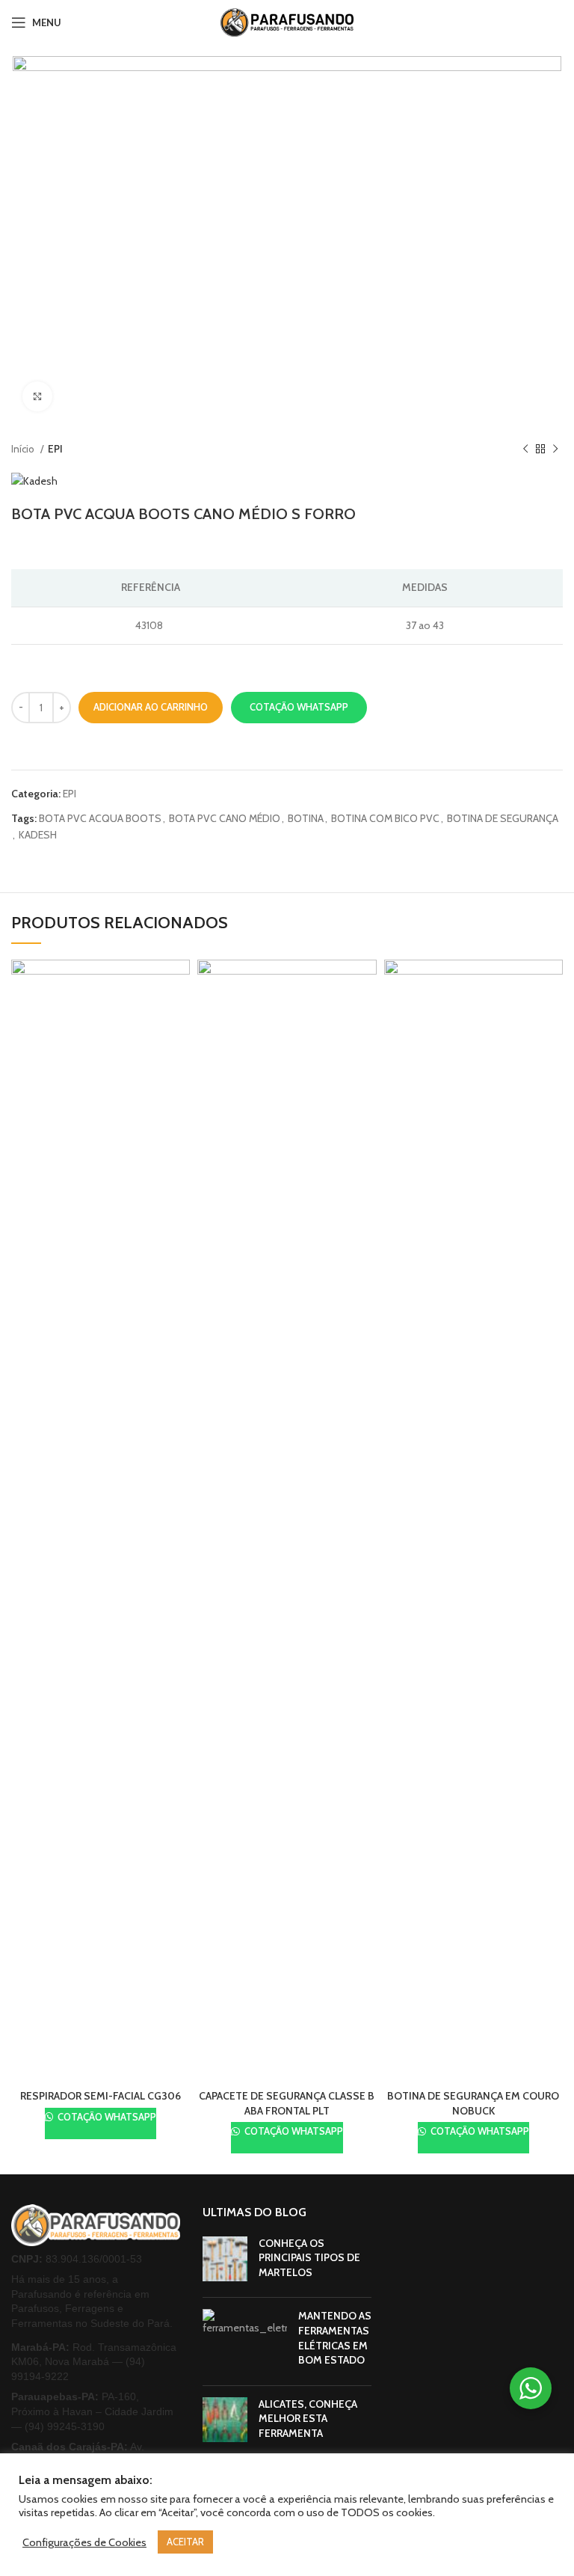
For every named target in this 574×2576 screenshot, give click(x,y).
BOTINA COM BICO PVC (385, 818)
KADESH (38, 835)
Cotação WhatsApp (299, 707)
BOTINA (306, 818)
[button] (299, 708)
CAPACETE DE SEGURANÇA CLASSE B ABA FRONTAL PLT (287, 2103)
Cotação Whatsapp (106, 2117)
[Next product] (555, 449)
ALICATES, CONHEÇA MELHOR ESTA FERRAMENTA (308, 2419)
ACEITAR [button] (185, 2542)
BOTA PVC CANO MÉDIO (225, 818)
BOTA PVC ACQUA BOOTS (100, 818)
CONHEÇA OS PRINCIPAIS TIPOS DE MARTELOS (309, 2258)
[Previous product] (525, 449)
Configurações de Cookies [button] (84, 2542)
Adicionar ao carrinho (151, 707)
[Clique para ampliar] (37, 396)
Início (24, 449)
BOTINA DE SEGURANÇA (503, 818)
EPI (55, 449)
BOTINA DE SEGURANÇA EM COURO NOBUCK (473, 2103)
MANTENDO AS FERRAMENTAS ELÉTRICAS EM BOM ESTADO (335, 2338)
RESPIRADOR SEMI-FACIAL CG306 (101, 2096)
